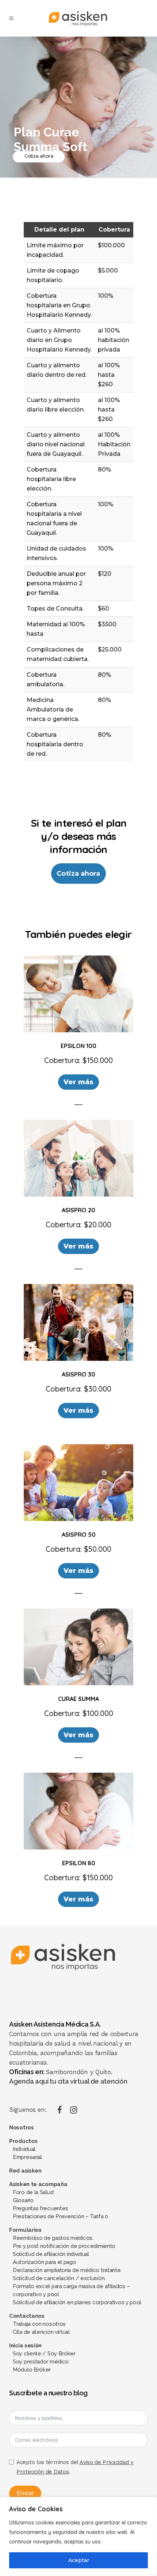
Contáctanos (27, 2316)
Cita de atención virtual (41, 2332)
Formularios (25, 2230)
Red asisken (25, 2171)
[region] (78, 2536)
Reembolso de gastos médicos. (53, 2238)
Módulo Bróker (32, 2370)
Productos (23, 2141)
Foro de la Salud (33, 2192)
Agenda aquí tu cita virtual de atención (68, 2081)
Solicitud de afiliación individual (51, 2254)
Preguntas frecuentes (41, 2208)
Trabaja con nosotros (39, 2324)
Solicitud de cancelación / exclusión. (59, 2278)
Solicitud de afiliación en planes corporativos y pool (77, 2302)
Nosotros (22, 2128)
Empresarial (27, 2157)
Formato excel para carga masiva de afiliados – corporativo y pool (71, 2290)
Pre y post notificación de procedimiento (64, 2246)
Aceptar (79, 2560)
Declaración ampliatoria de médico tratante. (67, 2270)
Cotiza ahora (39, 156)
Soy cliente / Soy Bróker (44, 2354)
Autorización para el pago (45, 2262)
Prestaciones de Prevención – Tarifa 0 (60, 2216)
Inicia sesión (25, 2346)
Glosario (23, 2200)
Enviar (25, 2493)
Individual (24, 2149)
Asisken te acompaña (38, 2184)
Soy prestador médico (41, 2362)
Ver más (78, 1082)
